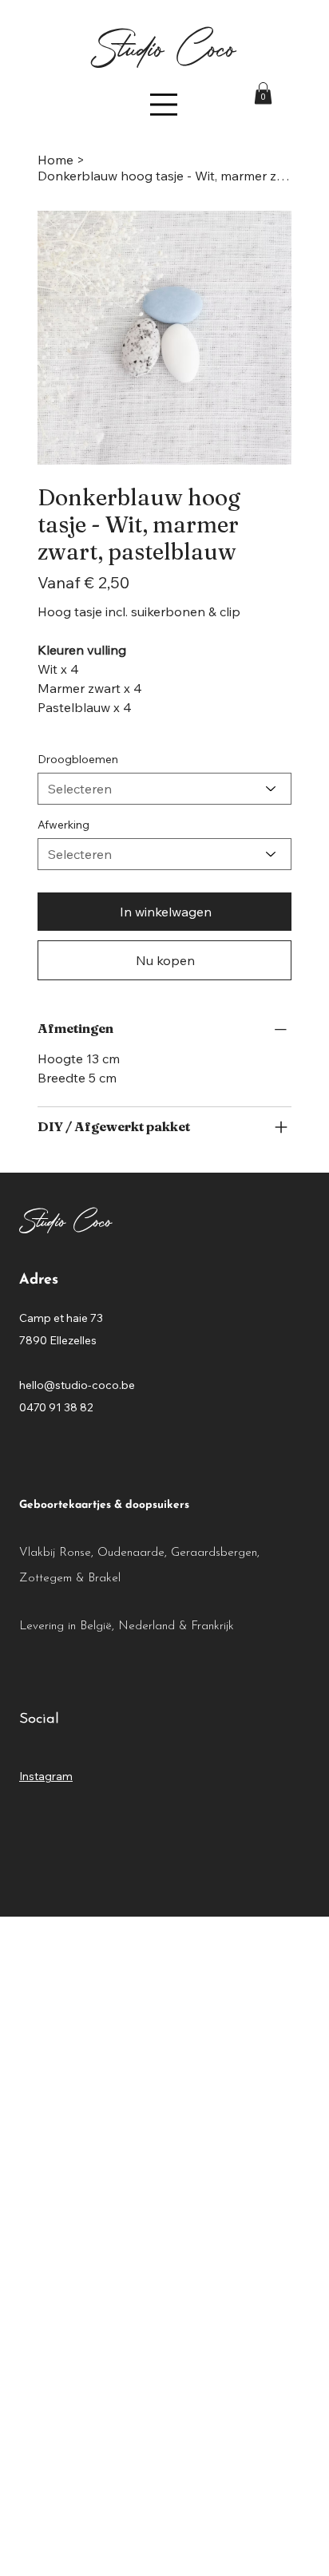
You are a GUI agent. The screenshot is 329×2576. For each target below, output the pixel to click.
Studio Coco (164, 46)
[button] (263, 93)
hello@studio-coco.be (77, 1385)
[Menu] (164, 105)
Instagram (46, 1776)
